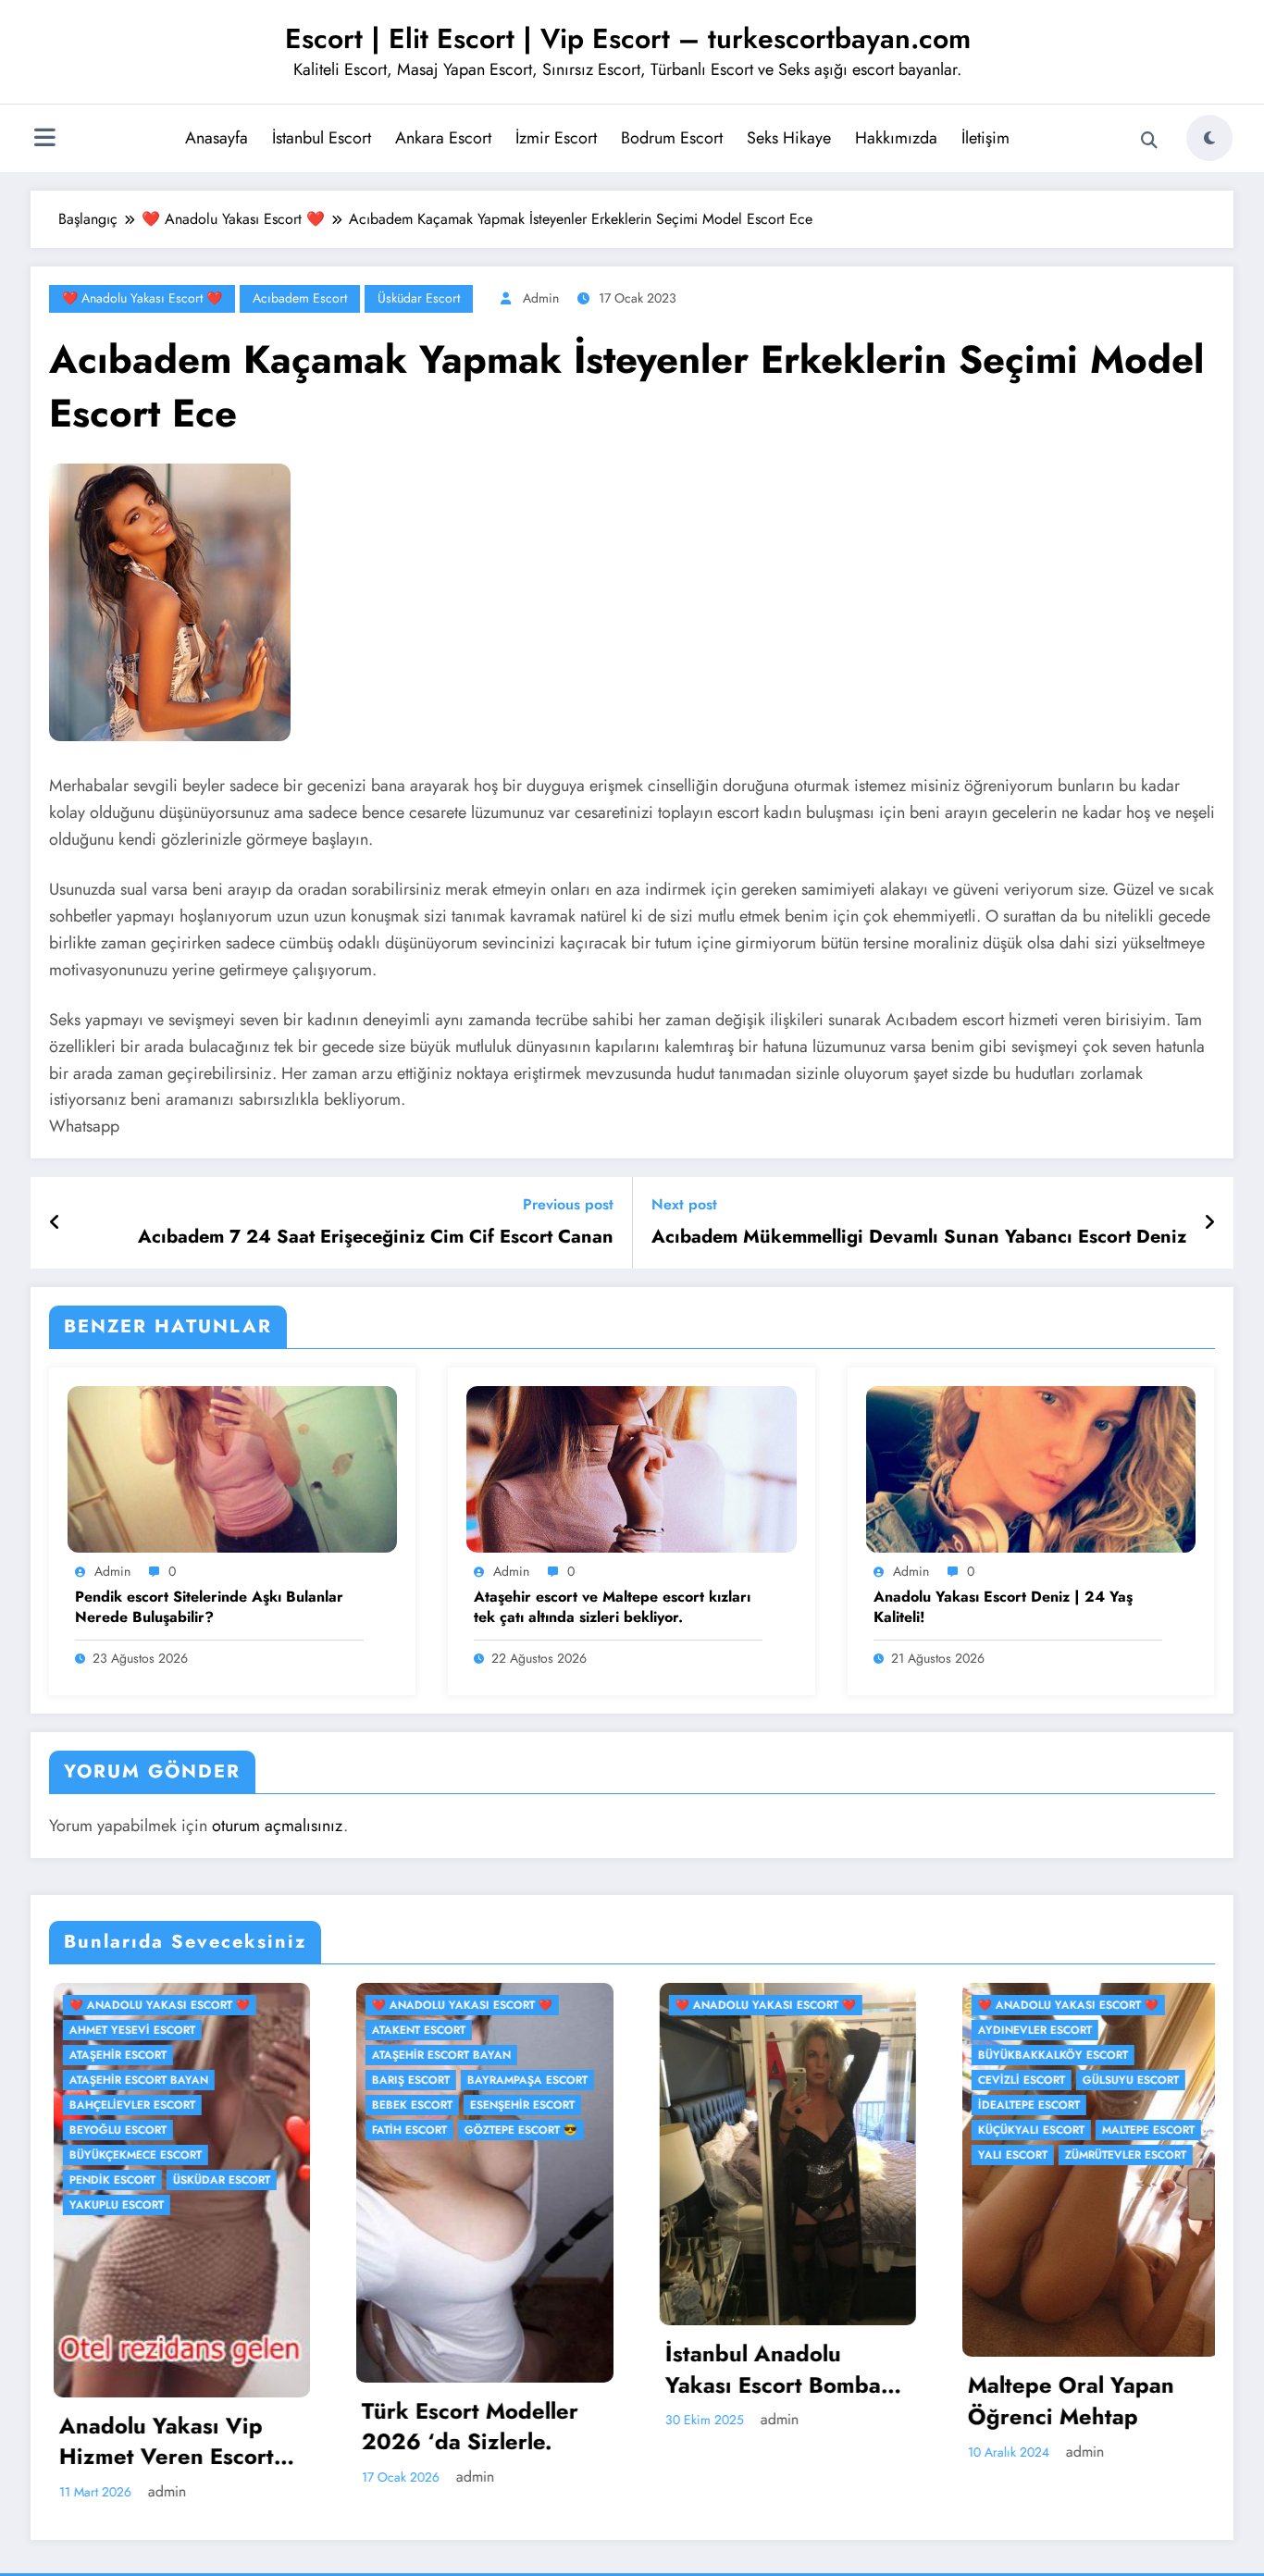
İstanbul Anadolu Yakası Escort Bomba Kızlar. (467, 2369)
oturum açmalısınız (278, 1826)
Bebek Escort (106, 2105)
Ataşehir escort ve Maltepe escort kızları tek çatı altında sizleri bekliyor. (612, 1607)
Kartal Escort (1151, 2005)
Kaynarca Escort (1029, 2030)
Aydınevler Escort (729, 2030)
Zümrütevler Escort (819, 2155)
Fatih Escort (103, 2130)
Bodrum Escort (672, 138)
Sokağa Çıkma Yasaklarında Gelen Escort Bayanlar (1066, 2424)
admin (541, 298)
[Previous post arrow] (55, 1223)
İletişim (985, 138)
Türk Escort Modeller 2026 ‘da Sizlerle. (164, 2427)
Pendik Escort (1018, 2055)
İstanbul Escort (322, 138)
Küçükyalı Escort (725, 2130)
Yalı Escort (706, 2155)
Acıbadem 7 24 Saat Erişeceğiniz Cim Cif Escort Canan (376, 1237)
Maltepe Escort (842, 2130)
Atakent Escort (112, 2030)
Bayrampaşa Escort (221, 2080)
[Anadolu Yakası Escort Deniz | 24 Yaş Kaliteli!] (1031, 1468)
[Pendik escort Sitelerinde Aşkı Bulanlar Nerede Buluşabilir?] (232, 1468)
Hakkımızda (896, 138)
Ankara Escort (443, 138)
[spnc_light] (1209, 138)
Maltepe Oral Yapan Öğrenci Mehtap (765, 2401)
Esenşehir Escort (216, 2105)
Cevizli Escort (715, 2080)
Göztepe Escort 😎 (215, 2130)
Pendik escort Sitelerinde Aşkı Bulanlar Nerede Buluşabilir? (209, 1607)
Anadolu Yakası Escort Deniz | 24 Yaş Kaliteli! (1003, 1607)
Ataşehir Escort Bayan (135, 2055)
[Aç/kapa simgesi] (44, 140)
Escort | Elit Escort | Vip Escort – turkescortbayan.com (628, 38)
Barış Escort (105, 2080)
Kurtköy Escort (1147, 2030)
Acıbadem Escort (300, 298)
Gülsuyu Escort (824, 2080)
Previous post (568, 1204)
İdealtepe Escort (723, 2105)
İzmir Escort (556, 138)
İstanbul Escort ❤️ (1033, 2005)
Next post (684, 1204)
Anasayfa (217, 138)
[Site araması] (1149, 141)
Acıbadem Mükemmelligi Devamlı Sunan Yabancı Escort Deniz (919, 1237)
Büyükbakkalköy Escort (747, 2055)
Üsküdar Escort (419, 298)
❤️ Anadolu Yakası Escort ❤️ (142, 298)
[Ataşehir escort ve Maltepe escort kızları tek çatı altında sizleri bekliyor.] (631, 1468)
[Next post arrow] (1209, 1223)
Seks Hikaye (789, 138)
